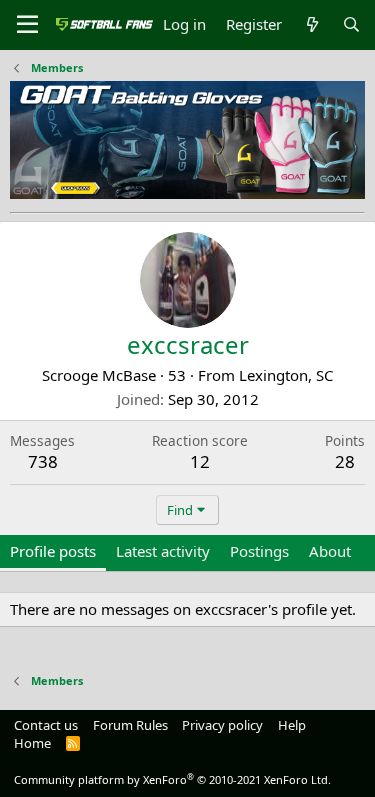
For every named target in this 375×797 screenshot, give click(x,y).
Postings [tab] (259, 551)
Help (292, 725)
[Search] (351, 24)
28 (345, 461)
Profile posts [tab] (53, 551)
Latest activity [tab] (163, 551)
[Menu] (27, 25)
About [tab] (330, 551)
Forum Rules (130, 725)
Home (32, 743)
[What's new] (311, 24)
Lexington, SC (286, 375)
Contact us (46, 725)
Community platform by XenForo (172, 779)
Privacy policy (222, 725)
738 (43, 461)
